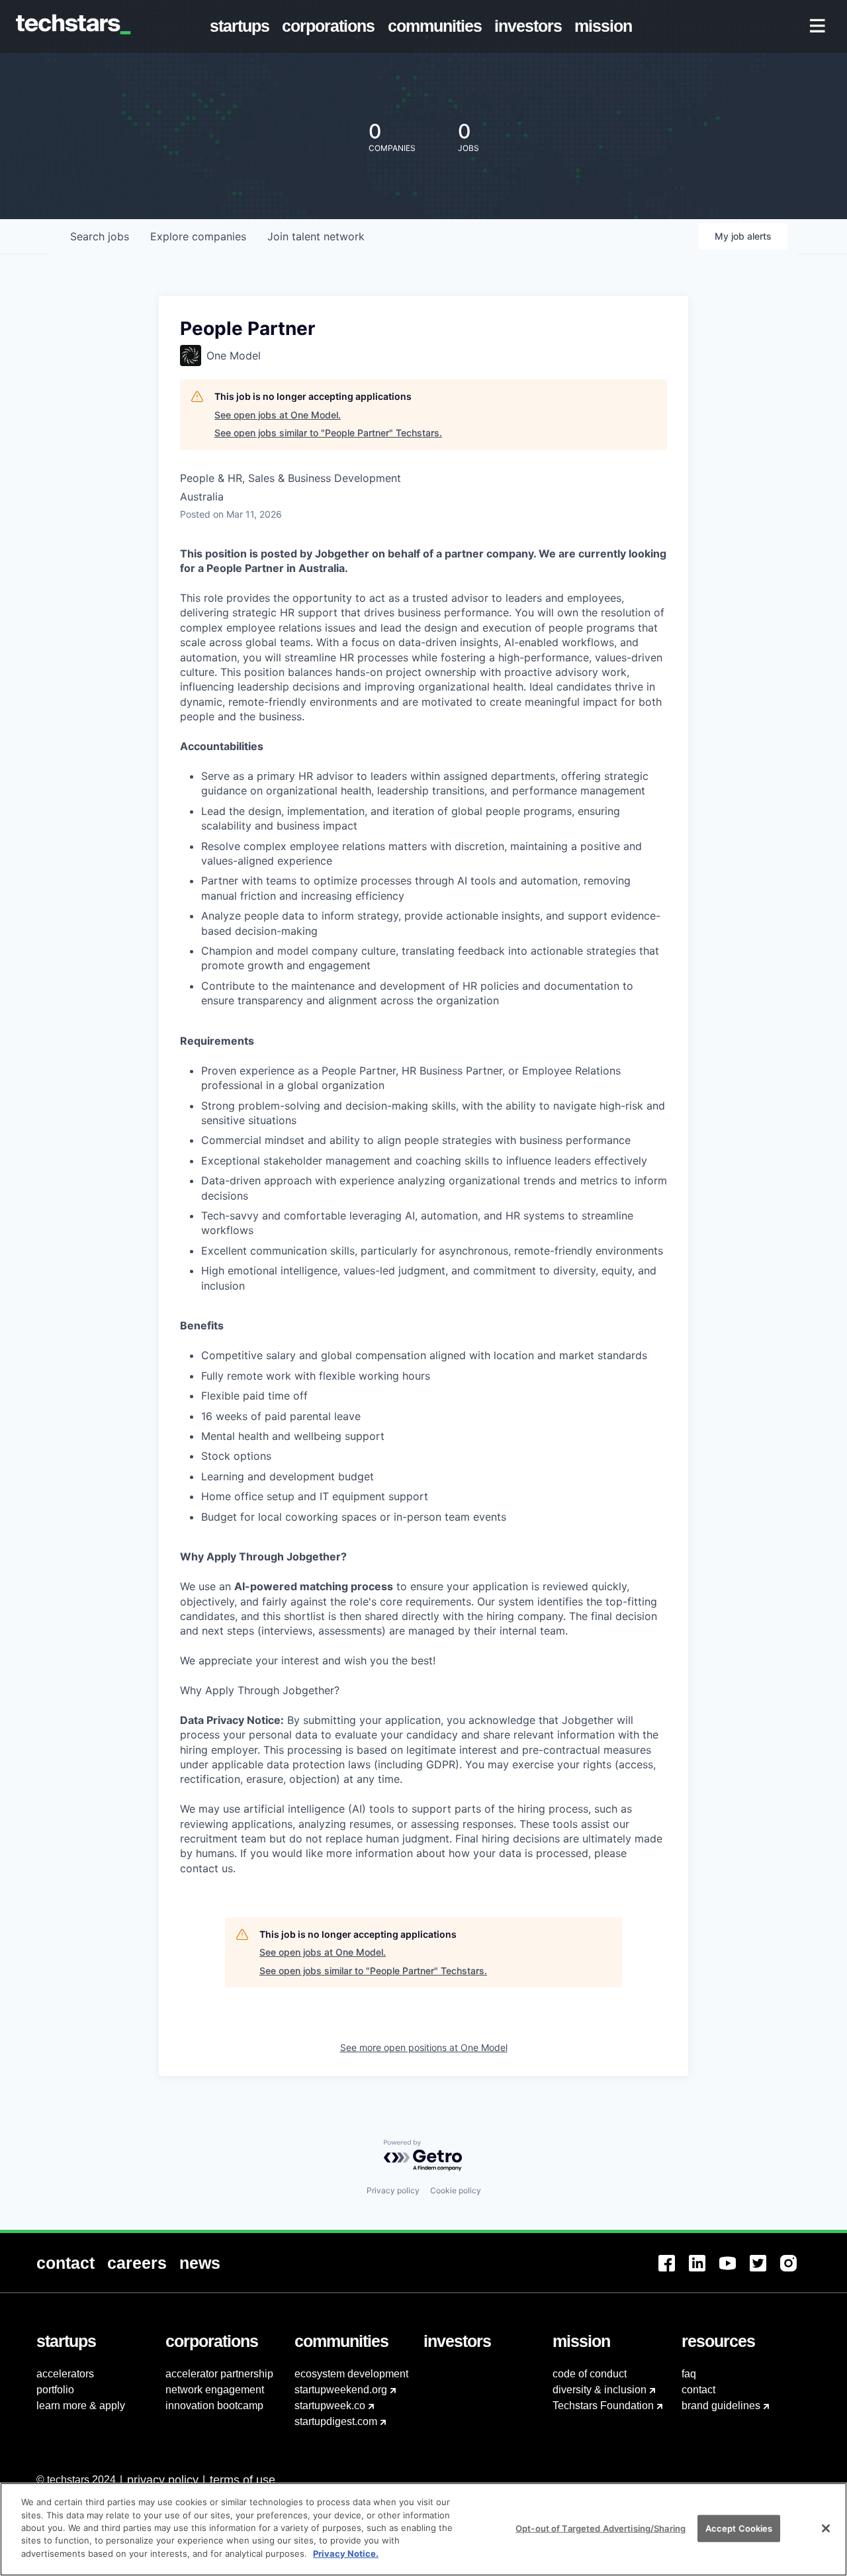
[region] (423, 2529)
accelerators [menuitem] (65, 2374)
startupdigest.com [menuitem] (336, 2421)
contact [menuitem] (698, 2390)
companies (198, 236)
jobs (100, 236)
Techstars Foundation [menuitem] (603, 2406)
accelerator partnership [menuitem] (219, 2374)
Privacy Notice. (346, 2553)
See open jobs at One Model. (278, 415)
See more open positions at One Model (424, 2047)
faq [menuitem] (689, 2374)
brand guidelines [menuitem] (721, 2406)
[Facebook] (674, 2271)
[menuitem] (243, 26)
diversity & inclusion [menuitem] (600, 2390)
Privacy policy (393, 2190)
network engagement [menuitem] (215, 2390)
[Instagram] (795, 2271)
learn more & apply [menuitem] (81, 2406)
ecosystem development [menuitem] (351, 2374)
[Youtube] (735, 2271)
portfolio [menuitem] (55, 2390)
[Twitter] (765, 2271)
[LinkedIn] (704, 2271)
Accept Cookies (739, 2528)
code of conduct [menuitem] (590, 2374)
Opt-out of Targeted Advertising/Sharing (601, 2528)
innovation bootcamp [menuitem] (214, 2406)
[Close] (826, 2528)
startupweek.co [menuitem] (330, 2406)
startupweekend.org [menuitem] (341, 2390)
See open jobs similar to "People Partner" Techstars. (328, 433)
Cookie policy (456, 2190)
